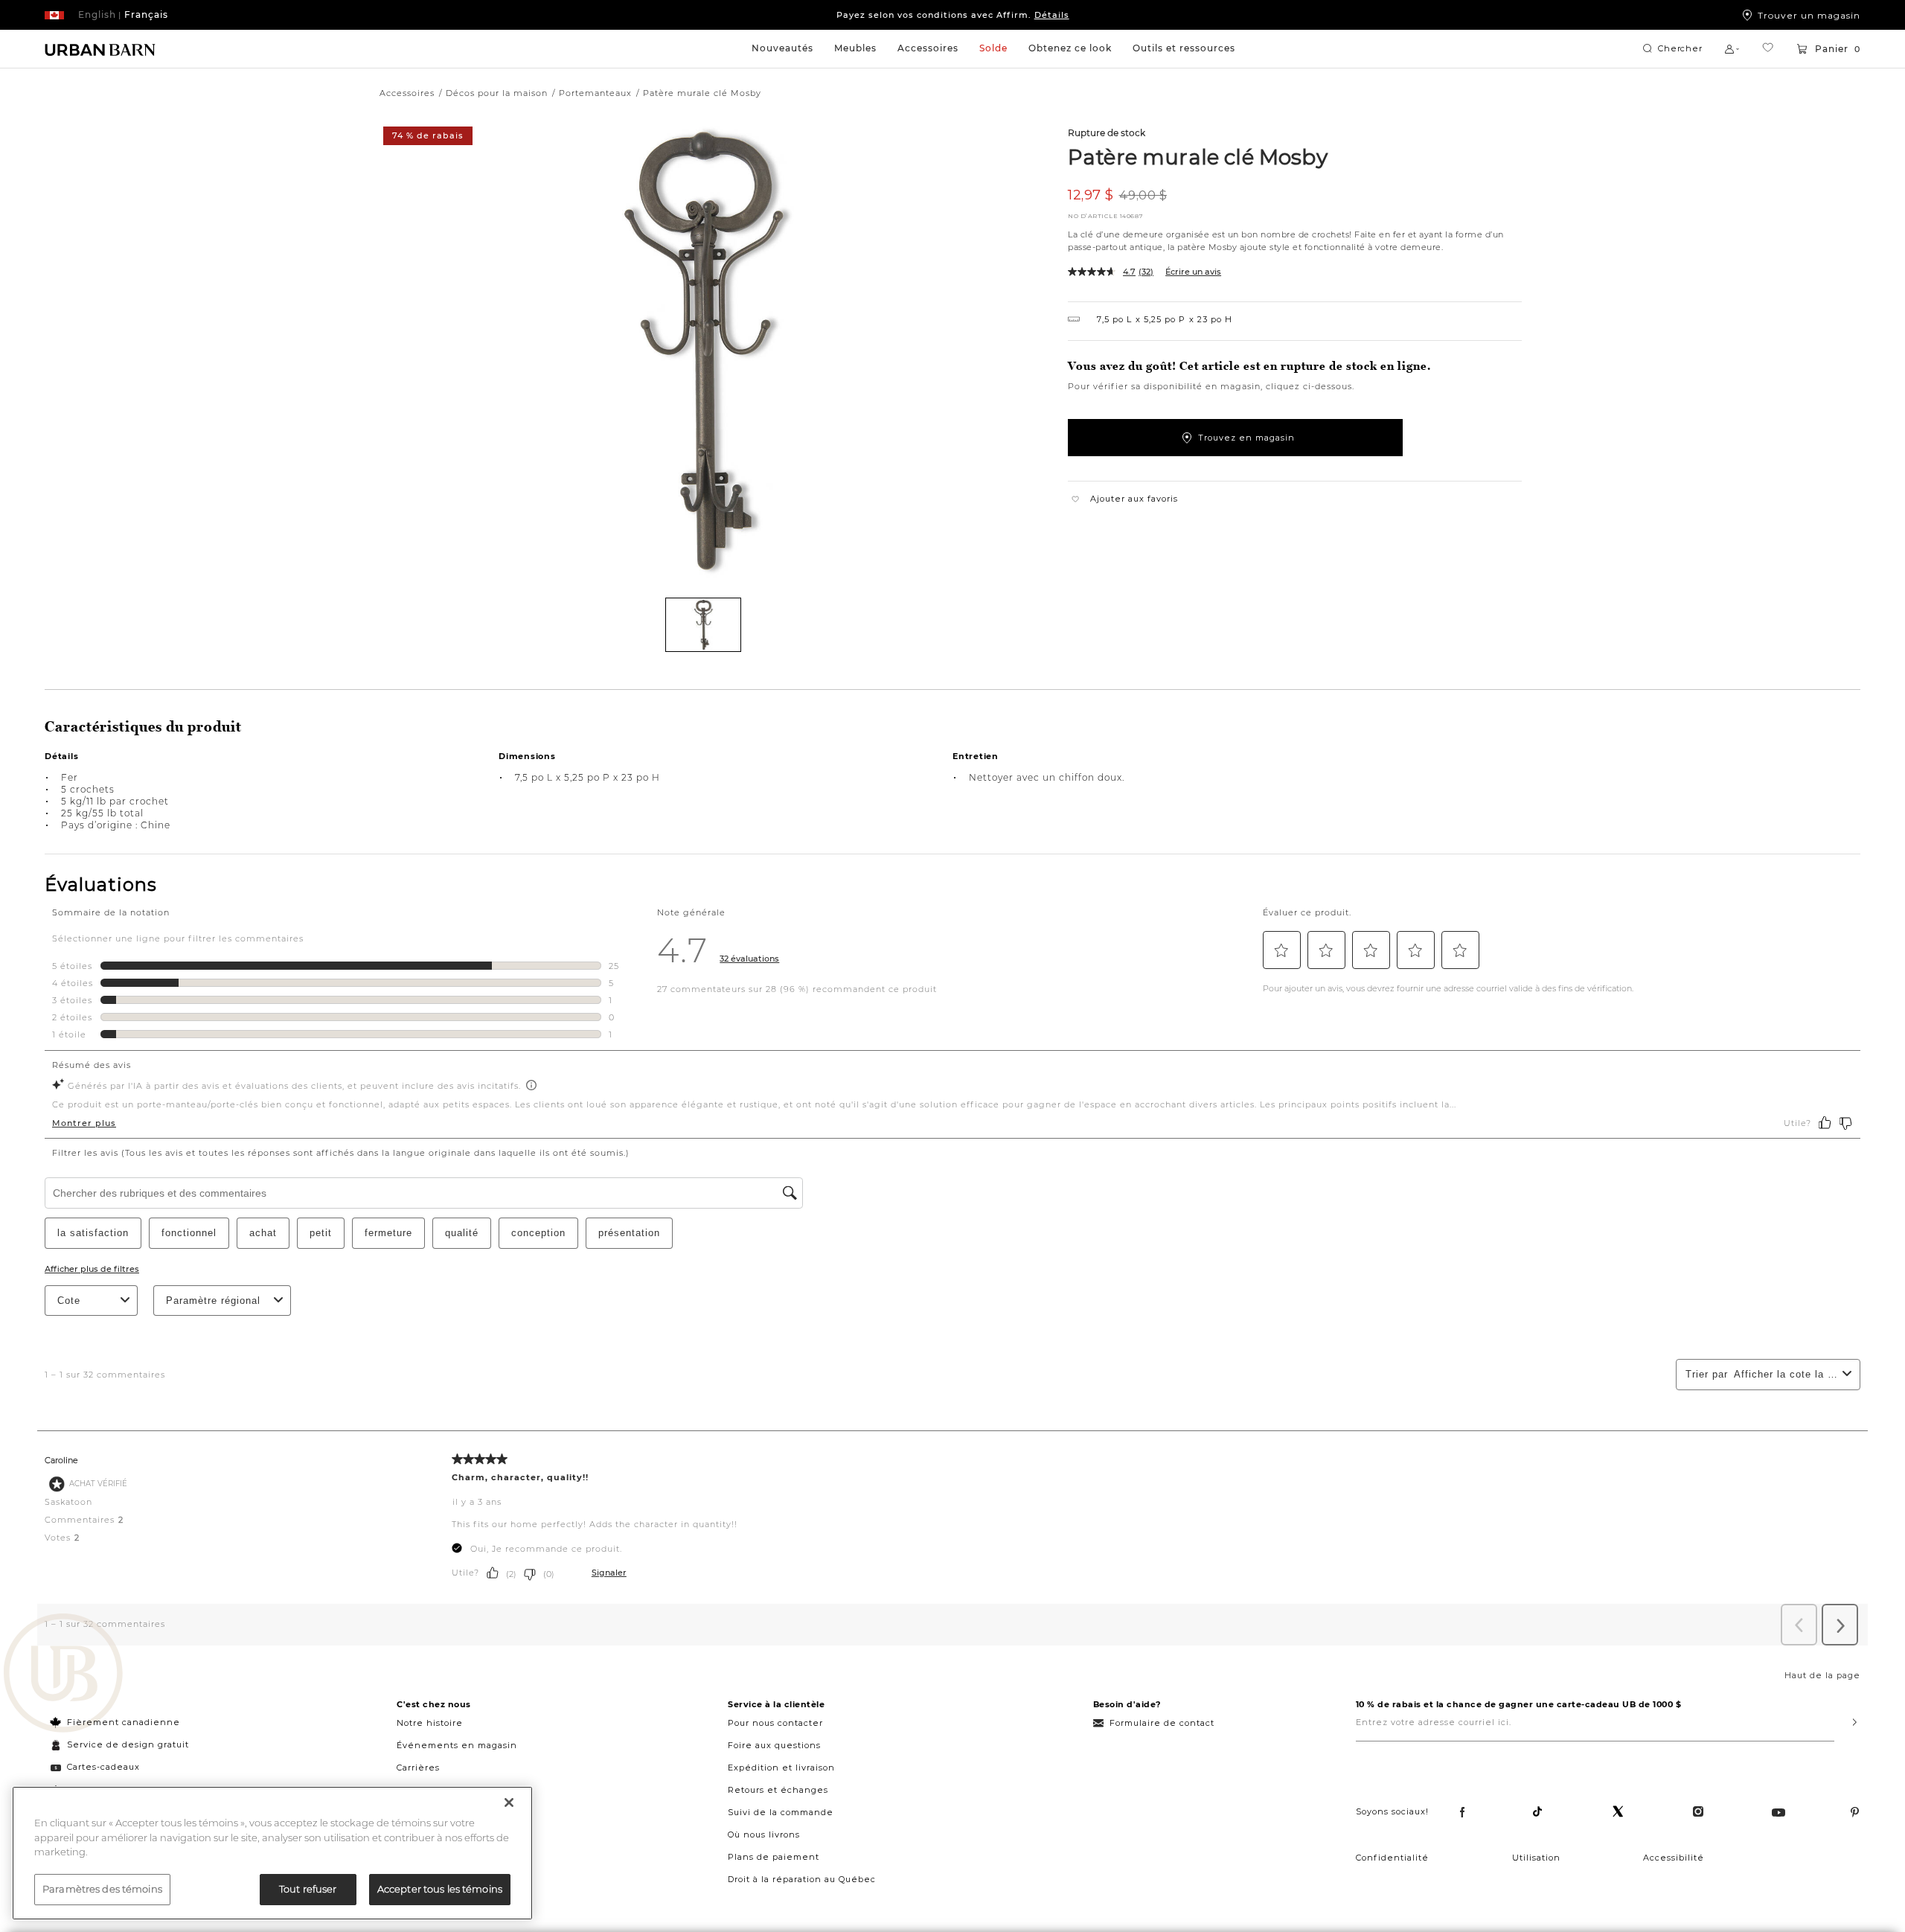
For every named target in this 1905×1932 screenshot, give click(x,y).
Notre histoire (430, 1723)
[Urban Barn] (63, 1674)
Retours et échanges (778, 1790)
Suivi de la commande (781, 1812)
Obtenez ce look (1070, 48)
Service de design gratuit (127, 1744)
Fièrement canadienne (124, 1722)
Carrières (418, 1768)
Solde (993, 48)
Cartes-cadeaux (103, 1767)
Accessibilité (1674, 1858)
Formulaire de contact (1162, 1723)
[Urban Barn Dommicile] (100, 49)
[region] (272, 1853)
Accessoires (928, 48)
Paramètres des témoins (102, 1889)
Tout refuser (308, 1889)
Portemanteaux (595, 93)
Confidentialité (1392, 1858)
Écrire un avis (1193, 272)
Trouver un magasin (1809, 15)
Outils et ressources (1184, 48)
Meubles (855, 48)
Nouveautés (782, 48)
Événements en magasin (457, 1745)
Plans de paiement (774, 1857)
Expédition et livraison (781, 1768)
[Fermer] (509, 1803)
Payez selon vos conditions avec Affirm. (953, 15)
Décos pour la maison (497, 93)
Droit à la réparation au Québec (802, 1879)
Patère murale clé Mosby (1198, 156)
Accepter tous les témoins (440, 1889)
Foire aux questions (774, 1745)
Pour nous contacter (775, 1723)
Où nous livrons (764, 1835)
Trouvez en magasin (1246, 438)
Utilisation (1536, 1858)
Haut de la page (1822, 1675)
